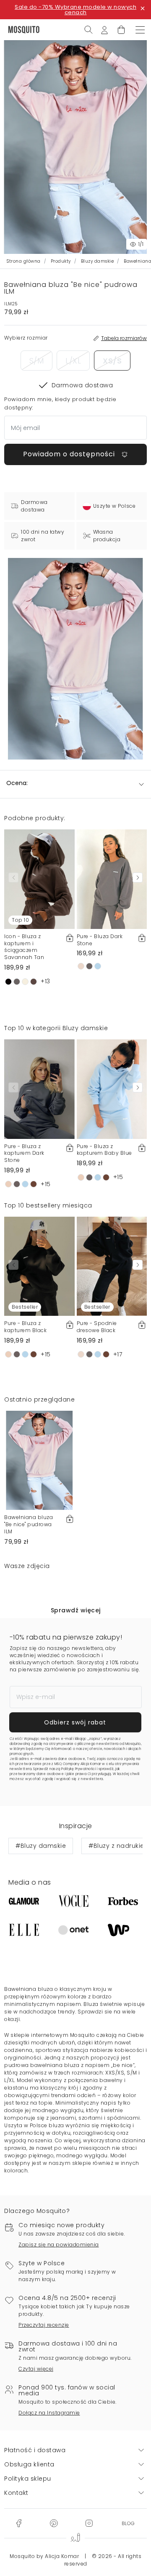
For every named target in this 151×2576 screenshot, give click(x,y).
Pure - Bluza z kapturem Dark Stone (24, 1153)
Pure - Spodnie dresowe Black (97, 1327)
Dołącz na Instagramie (49, 2413)
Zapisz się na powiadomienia (59, 2245)
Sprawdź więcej (76, 1610)
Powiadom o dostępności (70, 454)
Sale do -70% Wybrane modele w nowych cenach (75, 10)
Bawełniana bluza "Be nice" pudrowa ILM (29, 1524)
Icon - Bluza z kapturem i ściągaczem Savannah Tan (24, 947)
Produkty (61, 261)
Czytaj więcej (36, 2369)
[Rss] (128, 2522)
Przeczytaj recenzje (44, 2325)
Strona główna (24, 261)
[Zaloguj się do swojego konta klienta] (104, 29)
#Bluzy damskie (41, 1846)
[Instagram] (89, 2522)
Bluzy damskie (98, 261)
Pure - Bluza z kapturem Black (25, 1327)
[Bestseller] (39, 1266)
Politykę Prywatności (78, 1769)
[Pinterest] (54, 2522)
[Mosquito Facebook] (19, 2522)
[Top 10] (39, 879)
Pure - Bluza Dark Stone (100, 940)
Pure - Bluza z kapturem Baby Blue (104, 1150)
